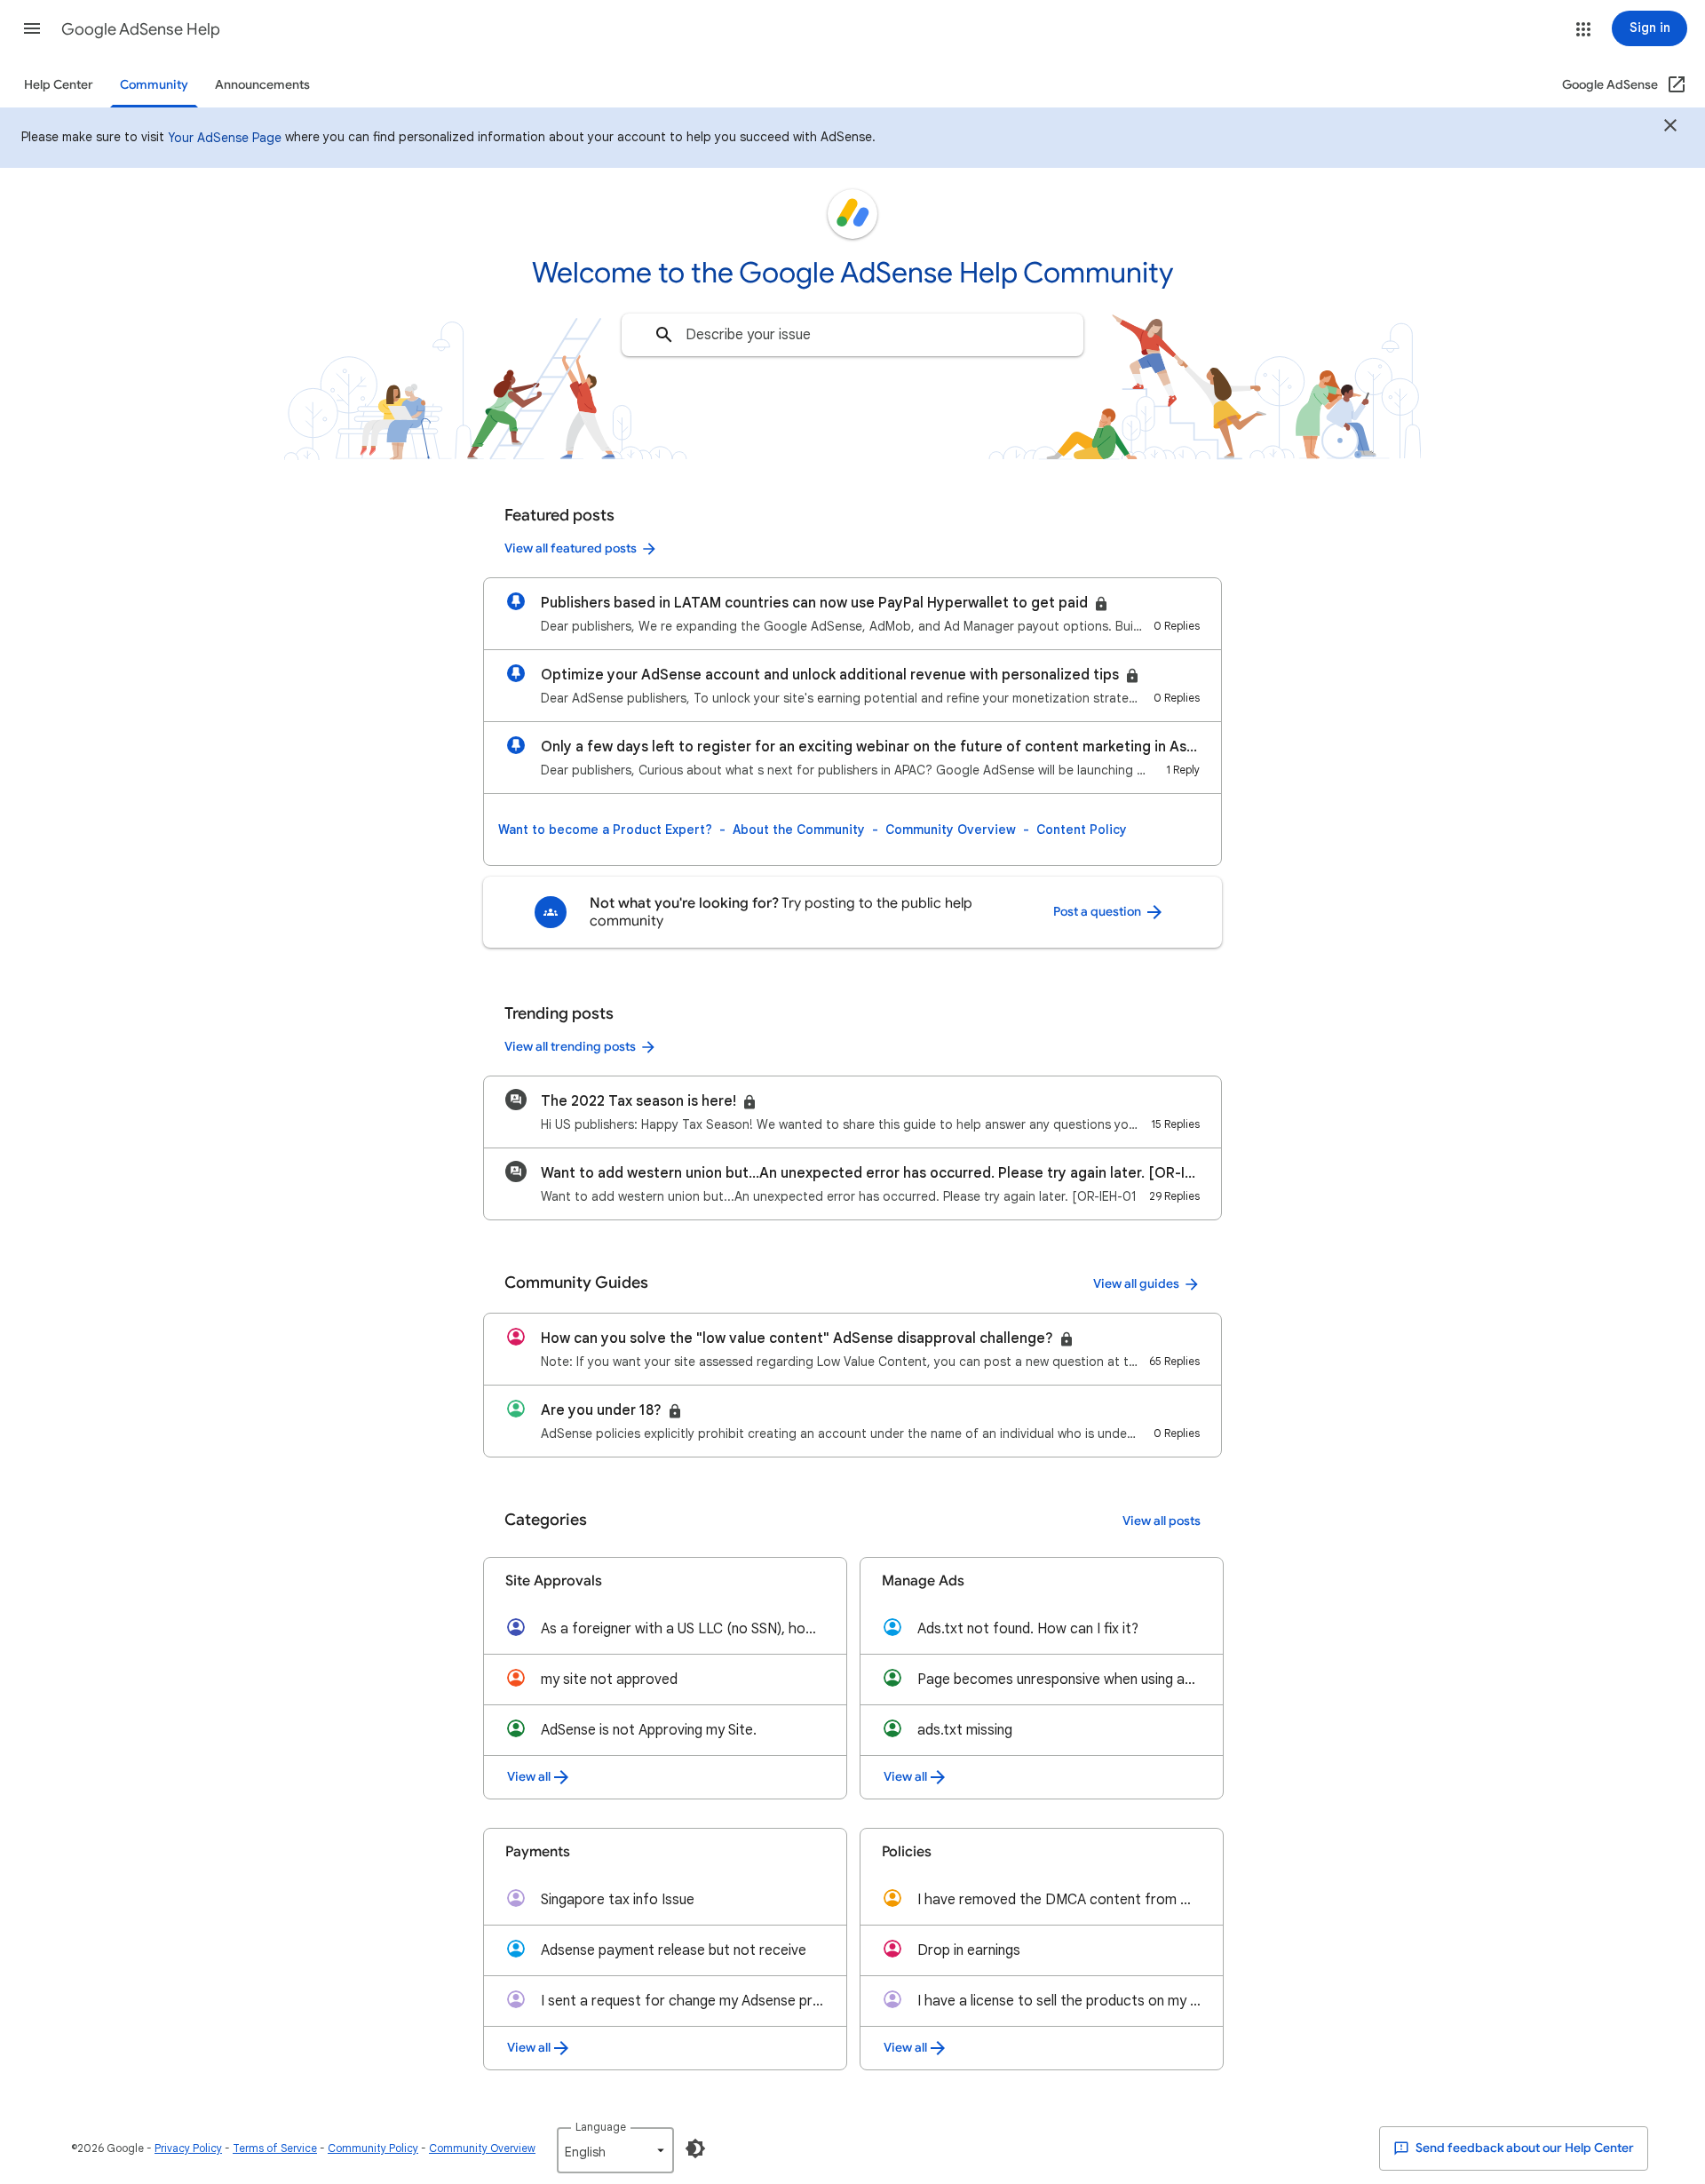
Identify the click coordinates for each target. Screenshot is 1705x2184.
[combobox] (852, 335)
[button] (32, 28)
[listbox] (615, 2150)
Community (154, 85)
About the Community (799, 830)
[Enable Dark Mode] (695, 2148)
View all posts (1162, 1521)
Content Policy (1082, 830)
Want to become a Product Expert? (605, 830)
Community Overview (951, 830)
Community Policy (373, 2148)
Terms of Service (275, 2148)
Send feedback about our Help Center (1523, 2148)
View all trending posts (570, 1047)
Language (601, 2127)
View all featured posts (571, 548)
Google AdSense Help (141, 29)
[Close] (1670, 128)
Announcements (262, 85)
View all (529, 1777)
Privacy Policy (188, 2148)
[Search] (664, 335)
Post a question (1098, 912)
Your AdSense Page (225, 138)
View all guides (1136, 1284)
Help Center (59, 85)
